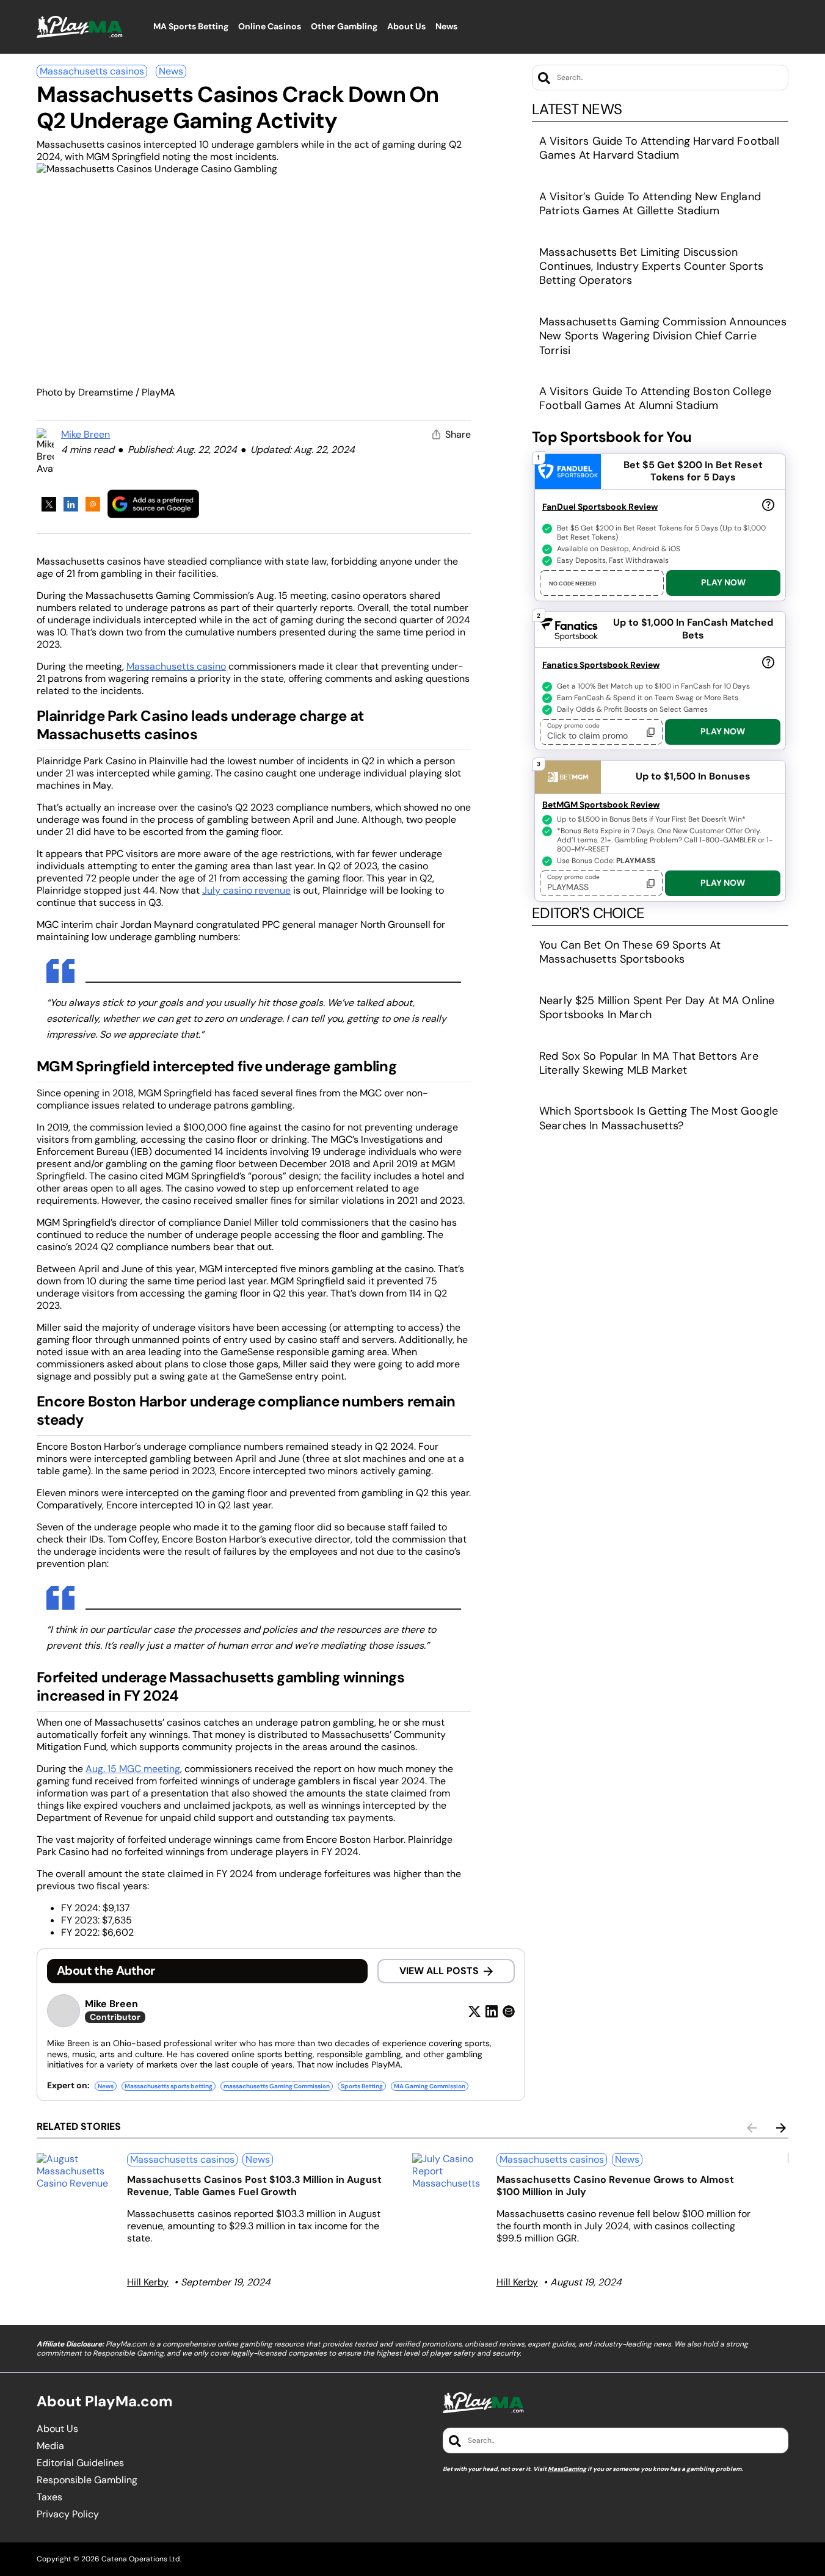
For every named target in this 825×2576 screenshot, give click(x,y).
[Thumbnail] (77, 2171)
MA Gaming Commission (430, 2086)
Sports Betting (362, 2086)
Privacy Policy (68, 2514)
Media (50, 2446)
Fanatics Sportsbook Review (601, 665)
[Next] (781, 2128)
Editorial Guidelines (80, 2463)
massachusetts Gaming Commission (277, 2086)
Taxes (49, 2497)
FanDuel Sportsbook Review (600, 507)
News (171, 71)
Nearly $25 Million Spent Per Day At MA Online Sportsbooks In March (657, 1008)
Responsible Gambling (87, 2480)
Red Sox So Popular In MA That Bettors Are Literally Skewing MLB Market (649, 1063)
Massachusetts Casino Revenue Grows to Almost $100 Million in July (615, 2186)
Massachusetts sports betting (169, 2086)
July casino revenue (246, 890)
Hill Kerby (148, 2282)
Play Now (723, 582)
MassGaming (567, 2469)
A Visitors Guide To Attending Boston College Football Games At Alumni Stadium (655, 398)
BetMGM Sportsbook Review (601, 805)
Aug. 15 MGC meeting (133, 1769)
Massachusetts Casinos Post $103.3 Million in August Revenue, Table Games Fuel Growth (254, 2186)
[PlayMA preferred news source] (153, 504)
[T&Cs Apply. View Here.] (768, 504)
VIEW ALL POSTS (439, 1971)
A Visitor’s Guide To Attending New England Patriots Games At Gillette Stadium (650, 204)
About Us (57, 2429)
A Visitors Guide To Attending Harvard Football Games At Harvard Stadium (659, 148)
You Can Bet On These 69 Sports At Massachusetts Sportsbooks (630, 952)
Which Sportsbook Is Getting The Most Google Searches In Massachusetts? (659, 1118)
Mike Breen (85, 434)
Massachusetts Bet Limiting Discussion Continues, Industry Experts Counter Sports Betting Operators (651, 266)
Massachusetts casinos (92, 71)
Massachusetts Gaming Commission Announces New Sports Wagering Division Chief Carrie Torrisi (663, 336)
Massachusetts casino (176, 666)
